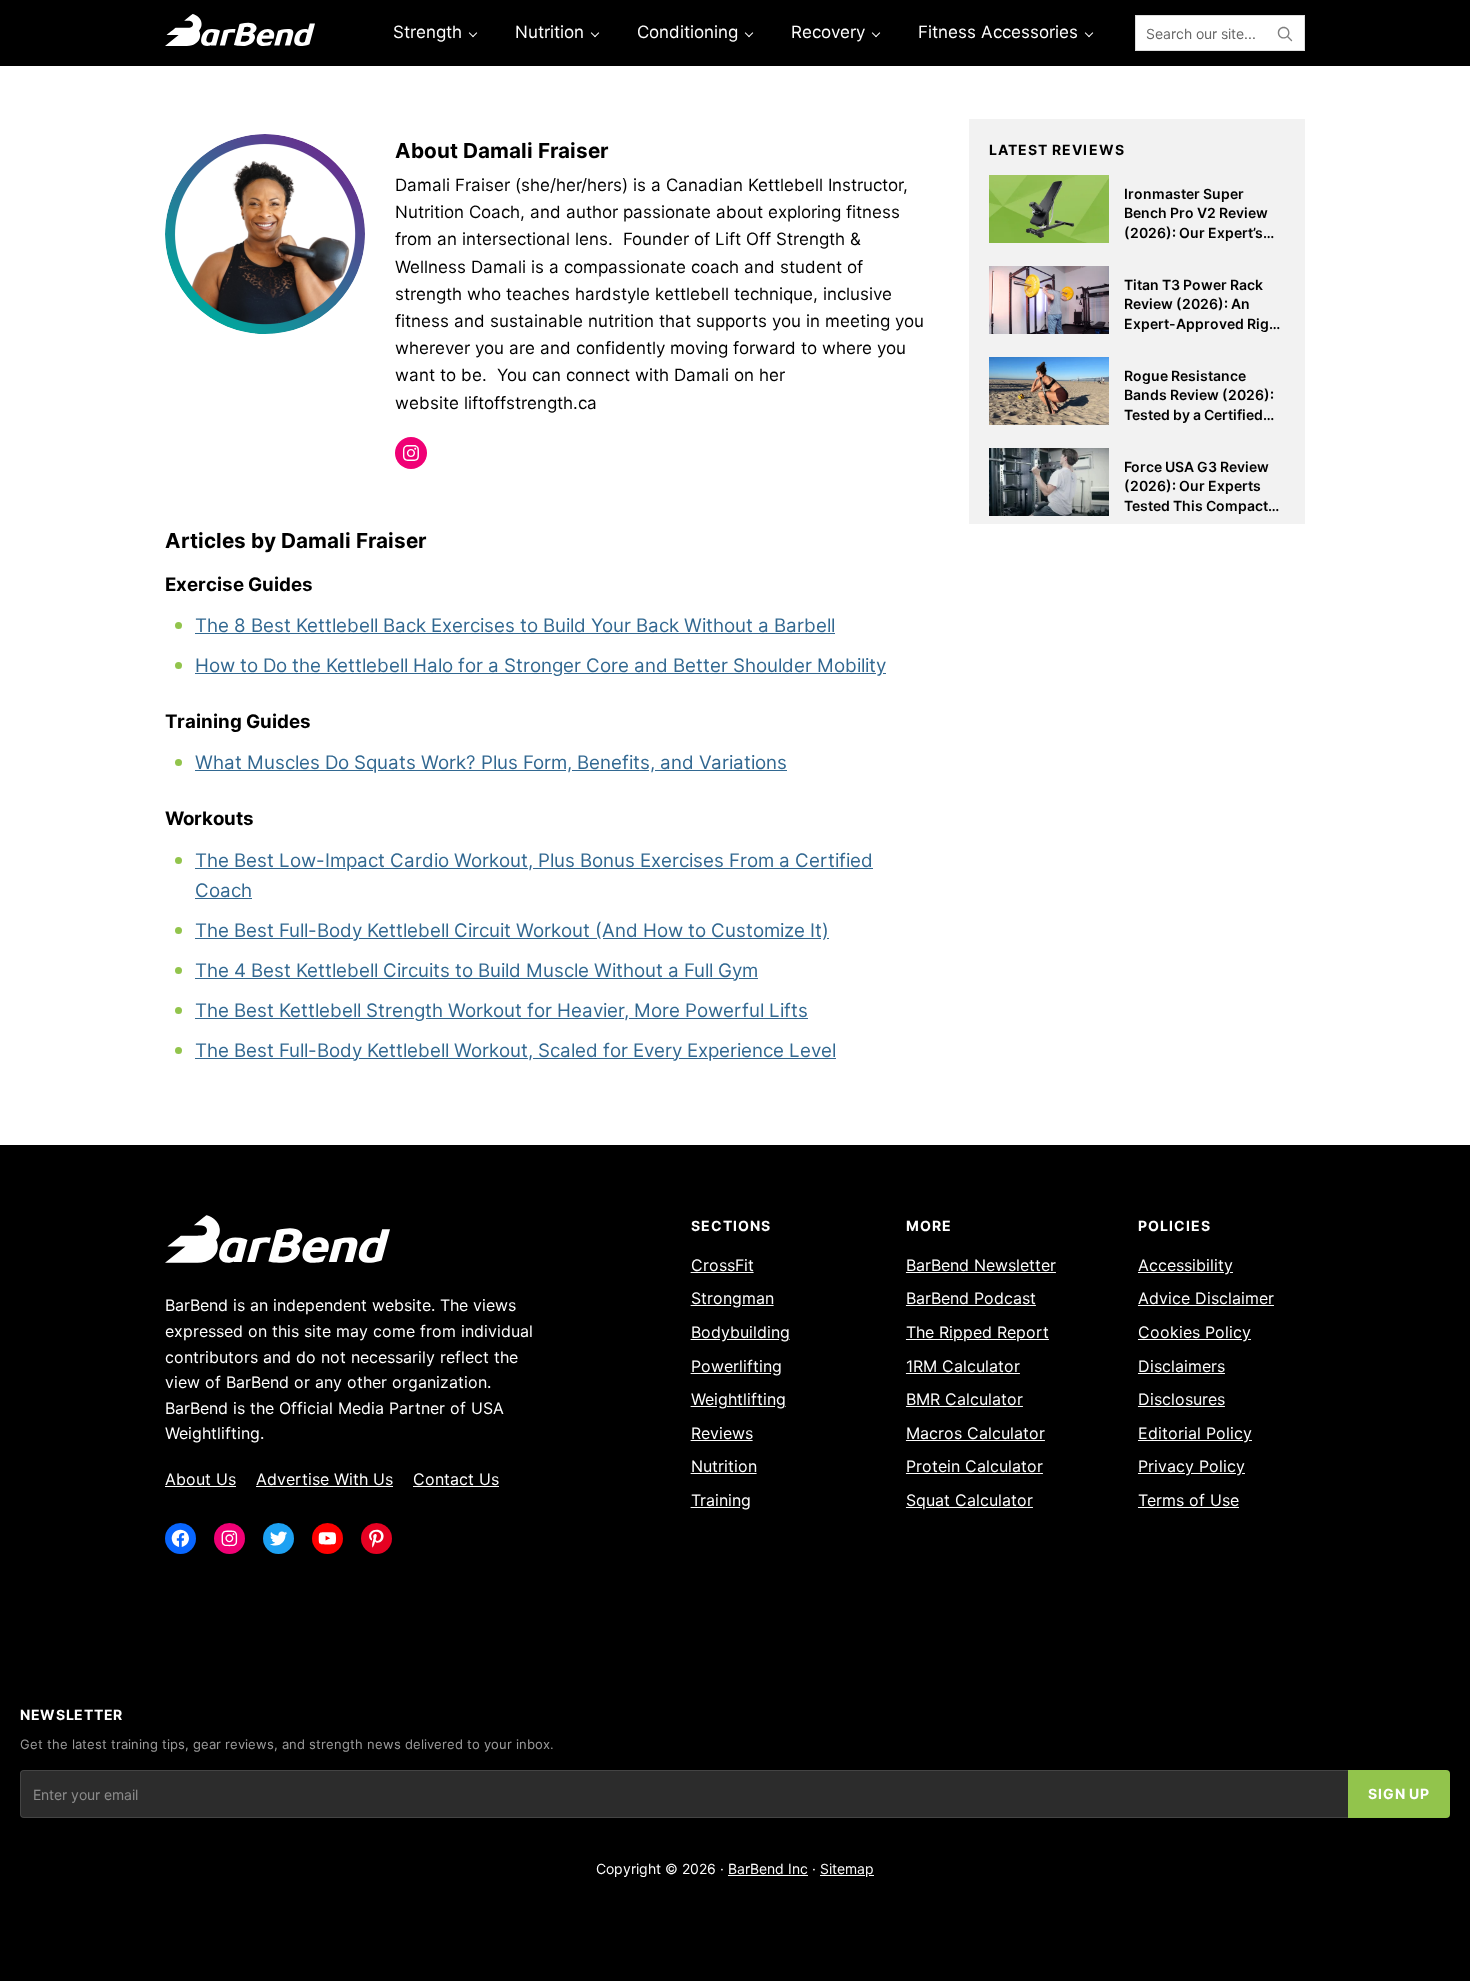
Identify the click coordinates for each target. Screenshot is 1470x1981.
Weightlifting (738, 1399)
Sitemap (847, 1868)
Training (721, 1500)
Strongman (732, 1298)
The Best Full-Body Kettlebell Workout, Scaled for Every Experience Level (515, 1050)
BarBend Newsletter (981, 1265)
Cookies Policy (1194, 1332)
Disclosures (1181, 1399)
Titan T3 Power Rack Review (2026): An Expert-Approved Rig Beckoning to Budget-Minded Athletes (1198, 323)
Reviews (722, 1433)
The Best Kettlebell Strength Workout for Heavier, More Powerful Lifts (501, 1010)
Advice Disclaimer (1206, 1298)
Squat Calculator (969, 1500)
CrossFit (722, 1265)
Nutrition (724, 1466)
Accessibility (1185, 1265)
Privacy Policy (1191, 1466)
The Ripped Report (977, 1332)
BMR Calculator (964, 1399)
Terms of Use (1188, 1500)
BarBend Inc (768, 1868)
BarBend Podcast (971, 1298)
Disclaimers (1181, 1366)
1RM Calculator (963, 1366)
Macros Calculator (975, 1433)
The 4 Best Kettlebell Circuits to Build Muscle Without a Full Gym (476, 970)
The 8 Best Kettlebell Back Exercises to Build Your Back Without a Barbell (515, 625)
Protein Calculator (974, 1466)
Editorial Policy (1195, 1433)
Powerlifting (736, 1366)
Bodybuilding (740, 1332)
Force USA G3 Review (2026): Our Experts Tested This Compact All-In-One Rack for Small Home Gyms (1196, 505)
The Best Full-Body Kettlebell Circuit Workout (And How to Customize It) (512, 930)
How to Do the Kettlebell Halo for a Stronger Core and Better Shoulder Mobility (540, 665)
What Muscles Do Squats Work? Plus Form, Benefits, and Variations (491, 762)
